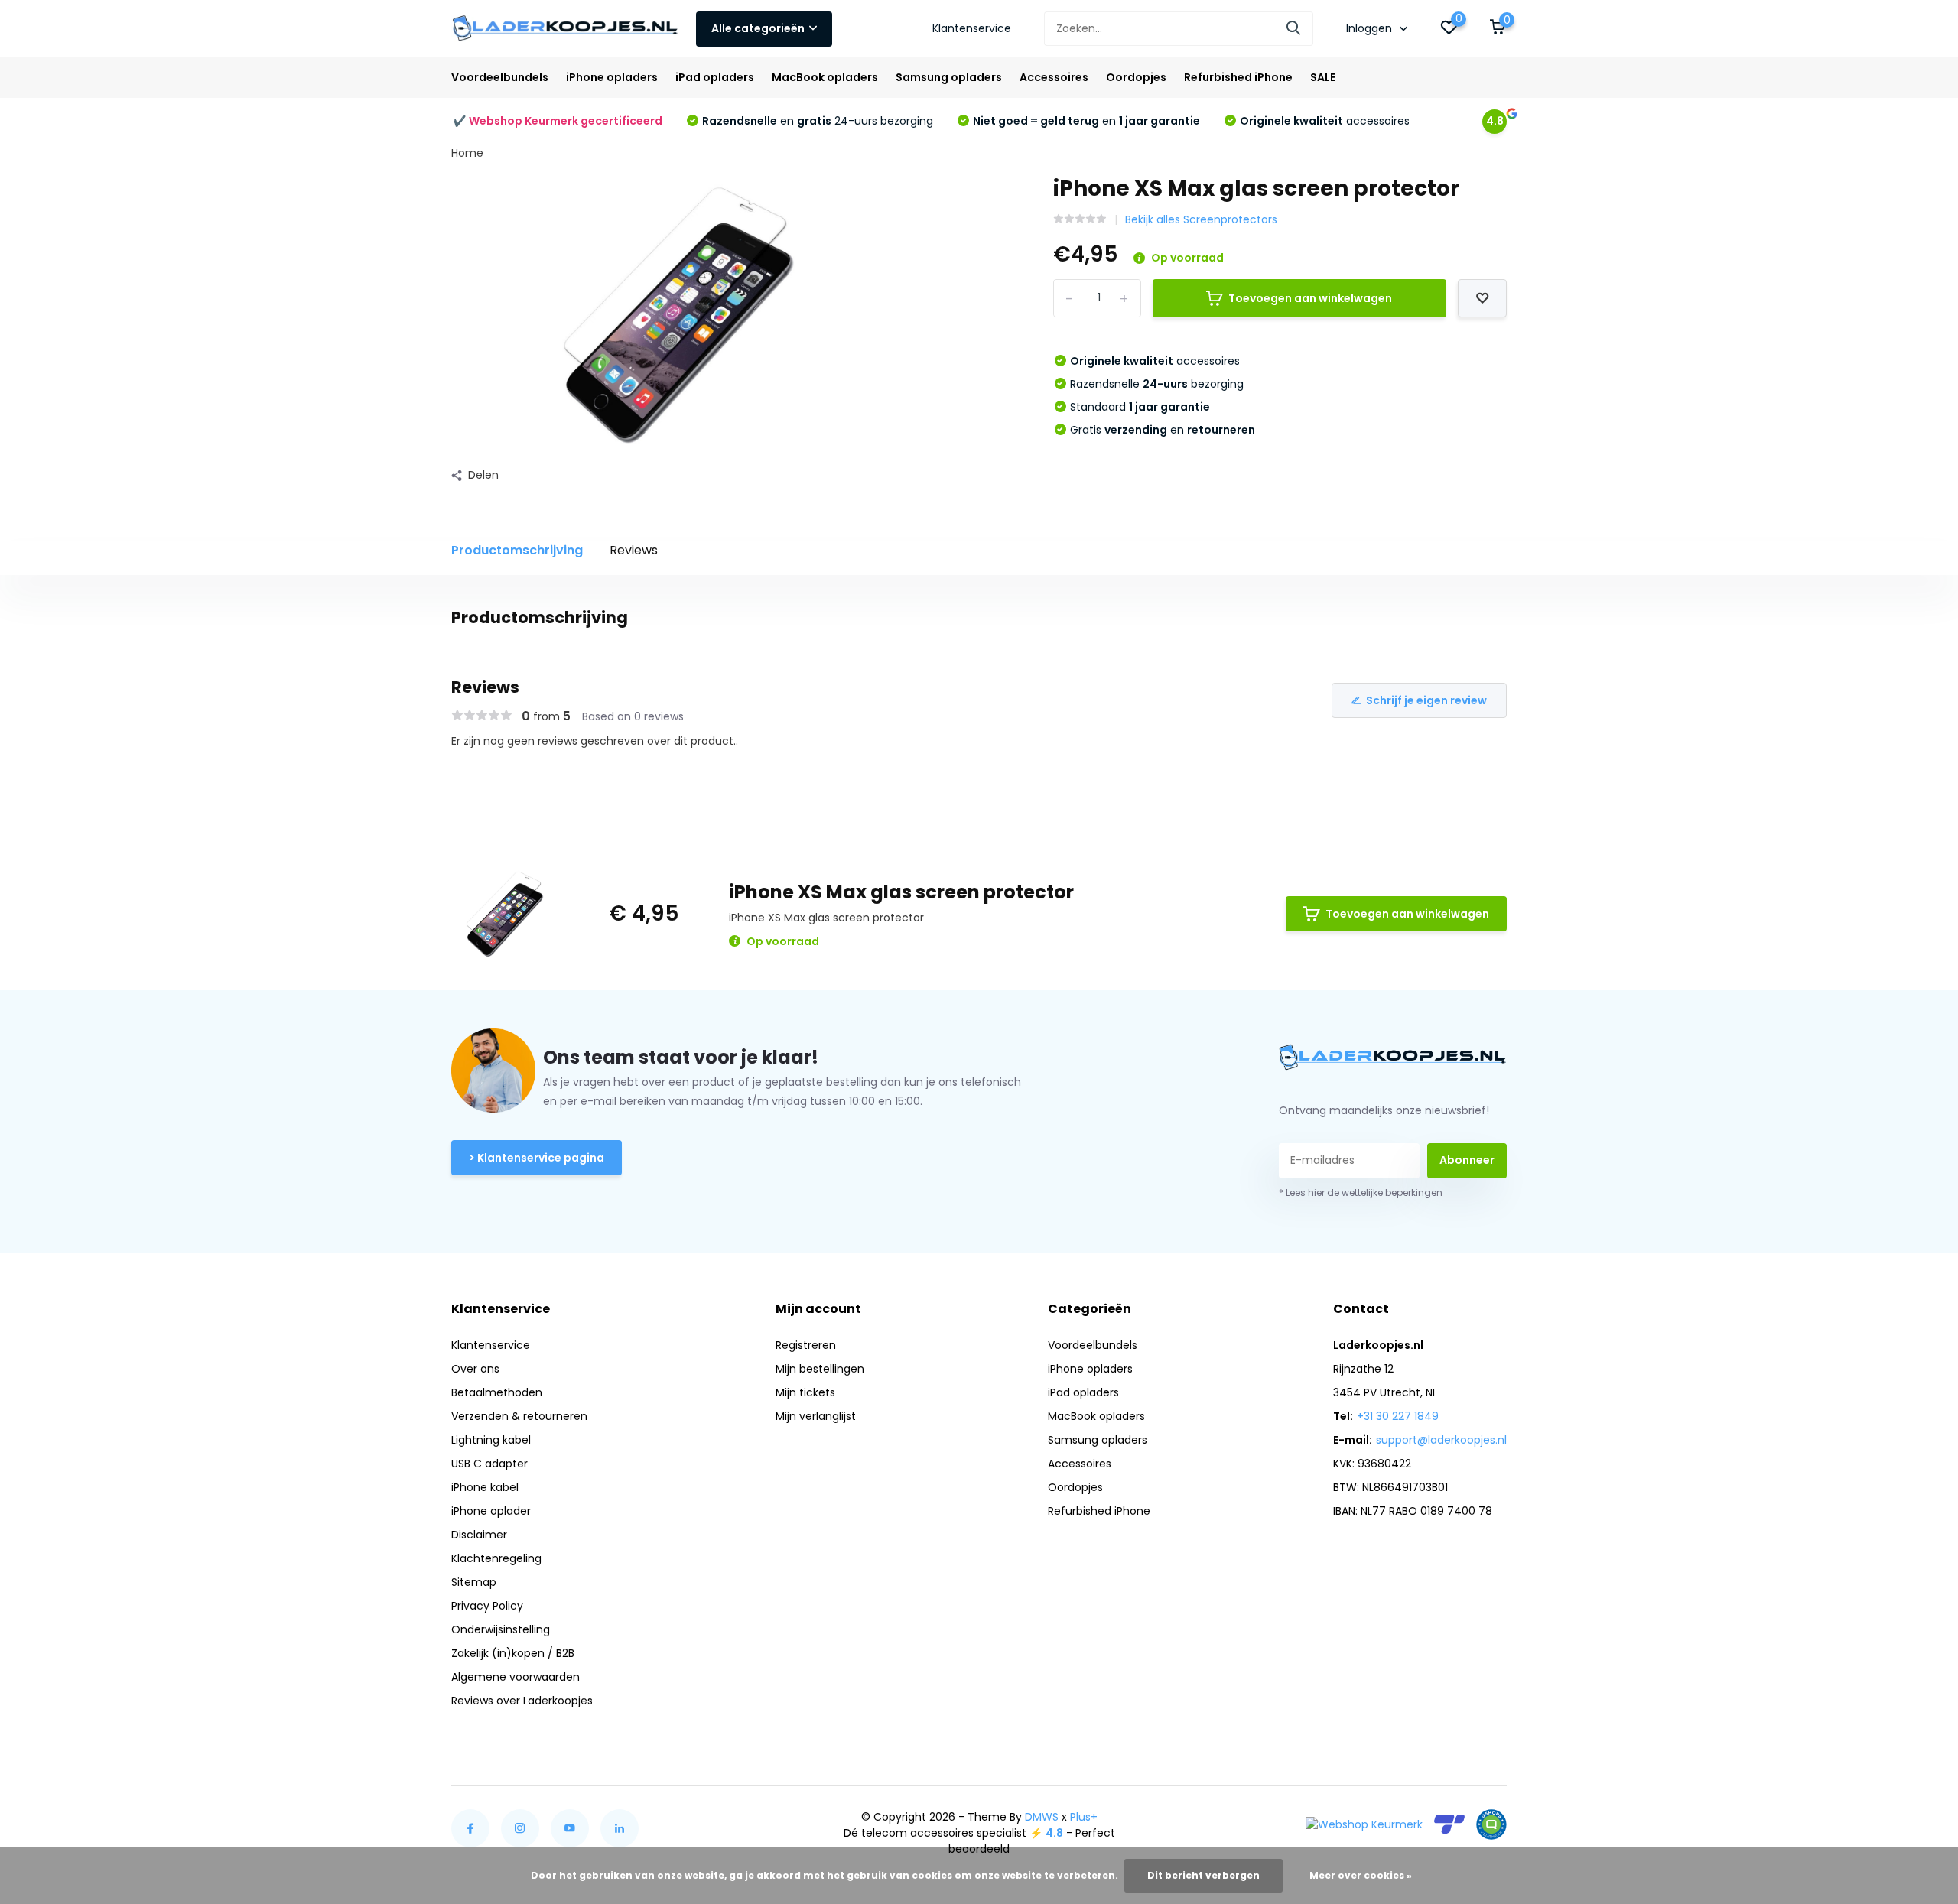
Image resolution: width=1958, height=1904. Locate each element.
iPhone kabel (485, 1487)
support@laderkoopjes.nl (1441, 1440)
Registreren (806, 1345)
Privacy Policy (487, 1606)
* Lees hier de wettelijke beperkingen (1361, 1192)
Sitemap (474, 1582)
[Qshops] (1491, 1824)
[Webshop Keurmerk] (1364, 1824)
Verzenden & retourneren (519, 1416)
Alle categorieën (758, 28)
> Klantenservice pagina (537, 1158)
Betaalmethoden (497, 1392)
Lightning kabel (491, 1440)
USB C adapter (489, 1464)
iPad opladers (715, 77)
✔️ (558, 121)
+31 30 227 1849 (1398, 1416)
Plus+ (1084, 1817)
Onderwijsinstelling (501, 1629)
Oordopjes (1136, 77)
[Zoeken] (1294, 29)
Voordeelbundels (500, 77)
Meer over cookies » (1361, 1875)
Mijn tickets (805, 1392)
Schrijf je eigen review (1426, 700)
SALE (1323, 77)
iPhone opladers (612, 77)
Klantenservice (972, 28)
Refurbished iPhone (1238, 77)
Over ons (475, 1369)
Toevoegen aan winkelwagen (1310, 298)
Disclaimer (479, 1535)
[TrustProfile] (1449, 1824)
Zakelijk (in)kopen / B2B (513, 1653)
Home (467, 153)
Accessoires (1054, 77)
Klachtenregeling (496, 1558)
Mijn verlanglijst (816, 1416)
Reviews (634, 550)
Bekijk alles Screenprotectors (1201, 219)
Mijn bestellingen (820, 1369)
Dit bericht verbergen (1203, 1875)
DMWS (1042, 1817)
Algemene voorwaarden (516, 1677)
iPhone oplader (491, 1511)
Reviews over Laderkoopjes (522, 1701)
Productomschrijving (517, 550)
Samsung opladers (949, 77)
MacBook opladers (825, 77)
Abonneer (1467, 1160)
